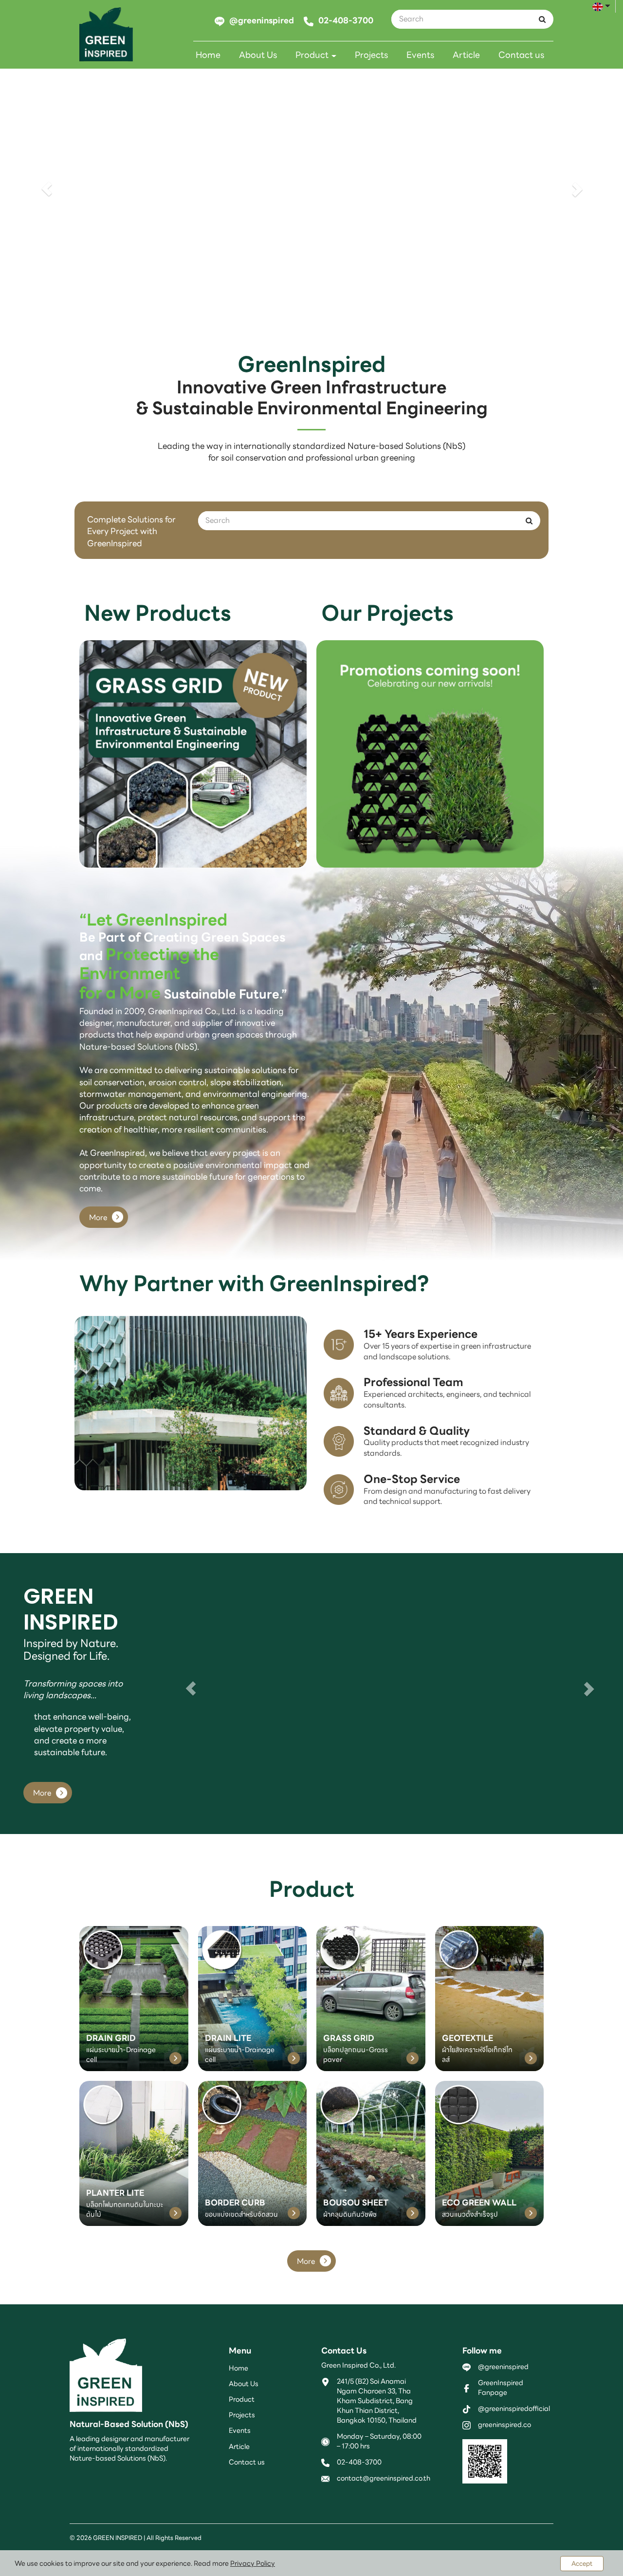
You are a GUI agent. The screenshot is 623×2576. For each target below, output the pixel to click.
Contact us (521, 55)
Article (466, 55)
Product (313, 55)
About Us (258, 55)
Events (420, 55)
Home (208, 55)
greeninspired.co (504, 2425)
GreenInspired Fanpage (501, 2388)
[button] (47, 189)
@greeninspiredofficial (514, 2409)
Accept (582, 2564)
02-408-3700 (359, 2462)
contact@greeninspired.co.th (384, 2478)
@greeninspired (503, 2367)
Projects (371, 55)
